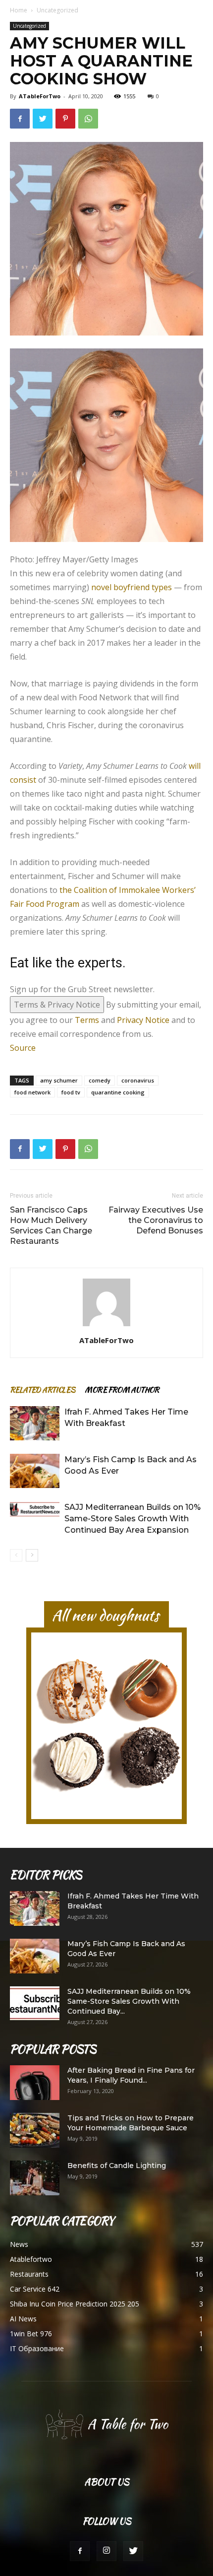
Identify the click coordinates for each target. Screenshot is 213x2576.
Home (19, 10)
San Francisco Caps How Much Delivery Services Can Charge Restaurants (51, 1225)
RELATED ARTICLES (42, 1390)
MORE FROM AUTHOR (122, 1390)
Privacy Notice (143, 1020)
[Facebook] (80, 2551)
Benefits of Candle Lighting (117, 2166)
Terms (87, 1020)
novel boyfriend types (132, 587)
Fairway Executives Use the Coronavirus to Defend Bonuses (156, 1220)
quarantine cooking (118, 1092)
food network (32, 1092)
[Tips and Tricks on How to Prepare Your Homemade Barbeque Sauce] (35, 2130)
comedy (100, 1080)
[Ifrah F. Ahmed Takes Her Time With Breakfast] (35, 1423)
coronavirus (138, 1080)
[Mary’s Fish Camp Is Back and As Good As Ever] (35, 1471)
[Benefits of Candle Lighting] (35, 2178)
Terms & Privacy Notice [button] (57, 1005)
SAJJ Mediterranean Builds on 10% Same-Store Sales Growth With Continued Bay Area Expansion (133, 1519)
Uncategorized (57, 10)
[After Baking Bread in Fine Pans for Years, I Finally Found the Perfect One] (35, 2083)
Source (23, 1048)
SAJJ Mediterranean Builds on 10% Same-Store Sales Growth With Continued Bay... (129, 2001)
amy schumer (59, 1080)
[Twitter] (133, 2551)
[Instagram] (106, 2551)
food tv (71, 1092)
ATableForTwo (40, 96)
